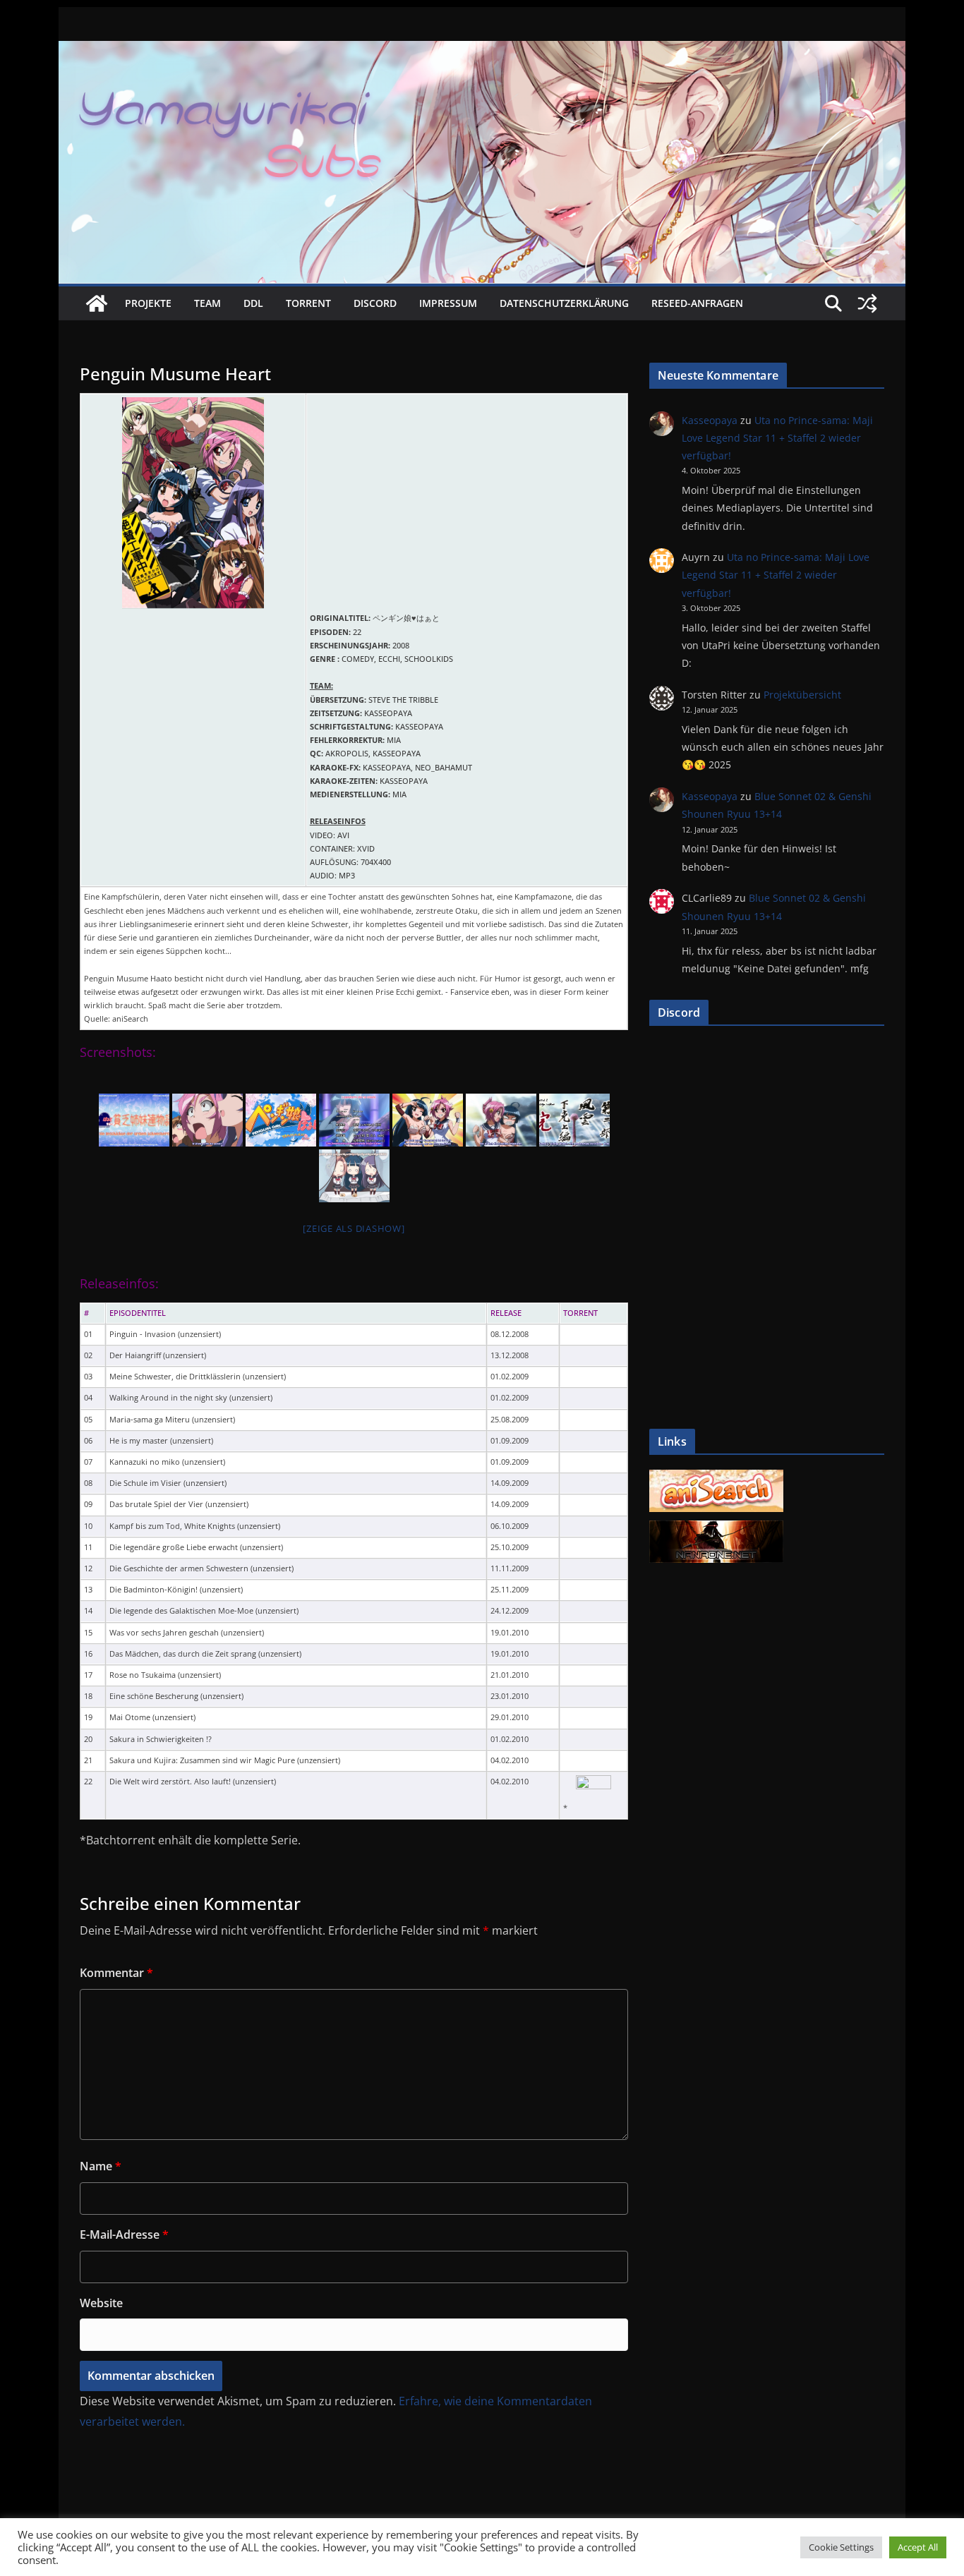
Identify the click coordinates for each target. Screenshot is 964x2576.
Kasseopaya (710, 420)
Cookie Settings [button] (841, 2547)
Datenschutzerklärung (564, 303)
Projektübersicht (802, 695)
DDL (253, 303)
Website (101, 2303)
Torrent (308, 303)
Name (101, 2166)
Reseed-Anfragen (697, 303)
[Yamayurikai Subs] (97, 303)
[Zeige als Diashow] (354, 1228)
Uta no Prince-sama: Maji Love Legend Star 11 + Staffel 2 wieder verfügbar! (777, 438)
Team (207, 303)
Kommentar (116, 1973)
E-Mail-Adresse (124, 2235)
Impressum (448, 303)
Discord (375, 303)
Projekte (148, 303)
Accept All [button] (918, 2547)
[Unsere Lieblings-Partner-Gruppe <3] (716, 1528)
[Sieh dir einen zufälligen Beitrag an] (867, 303)
